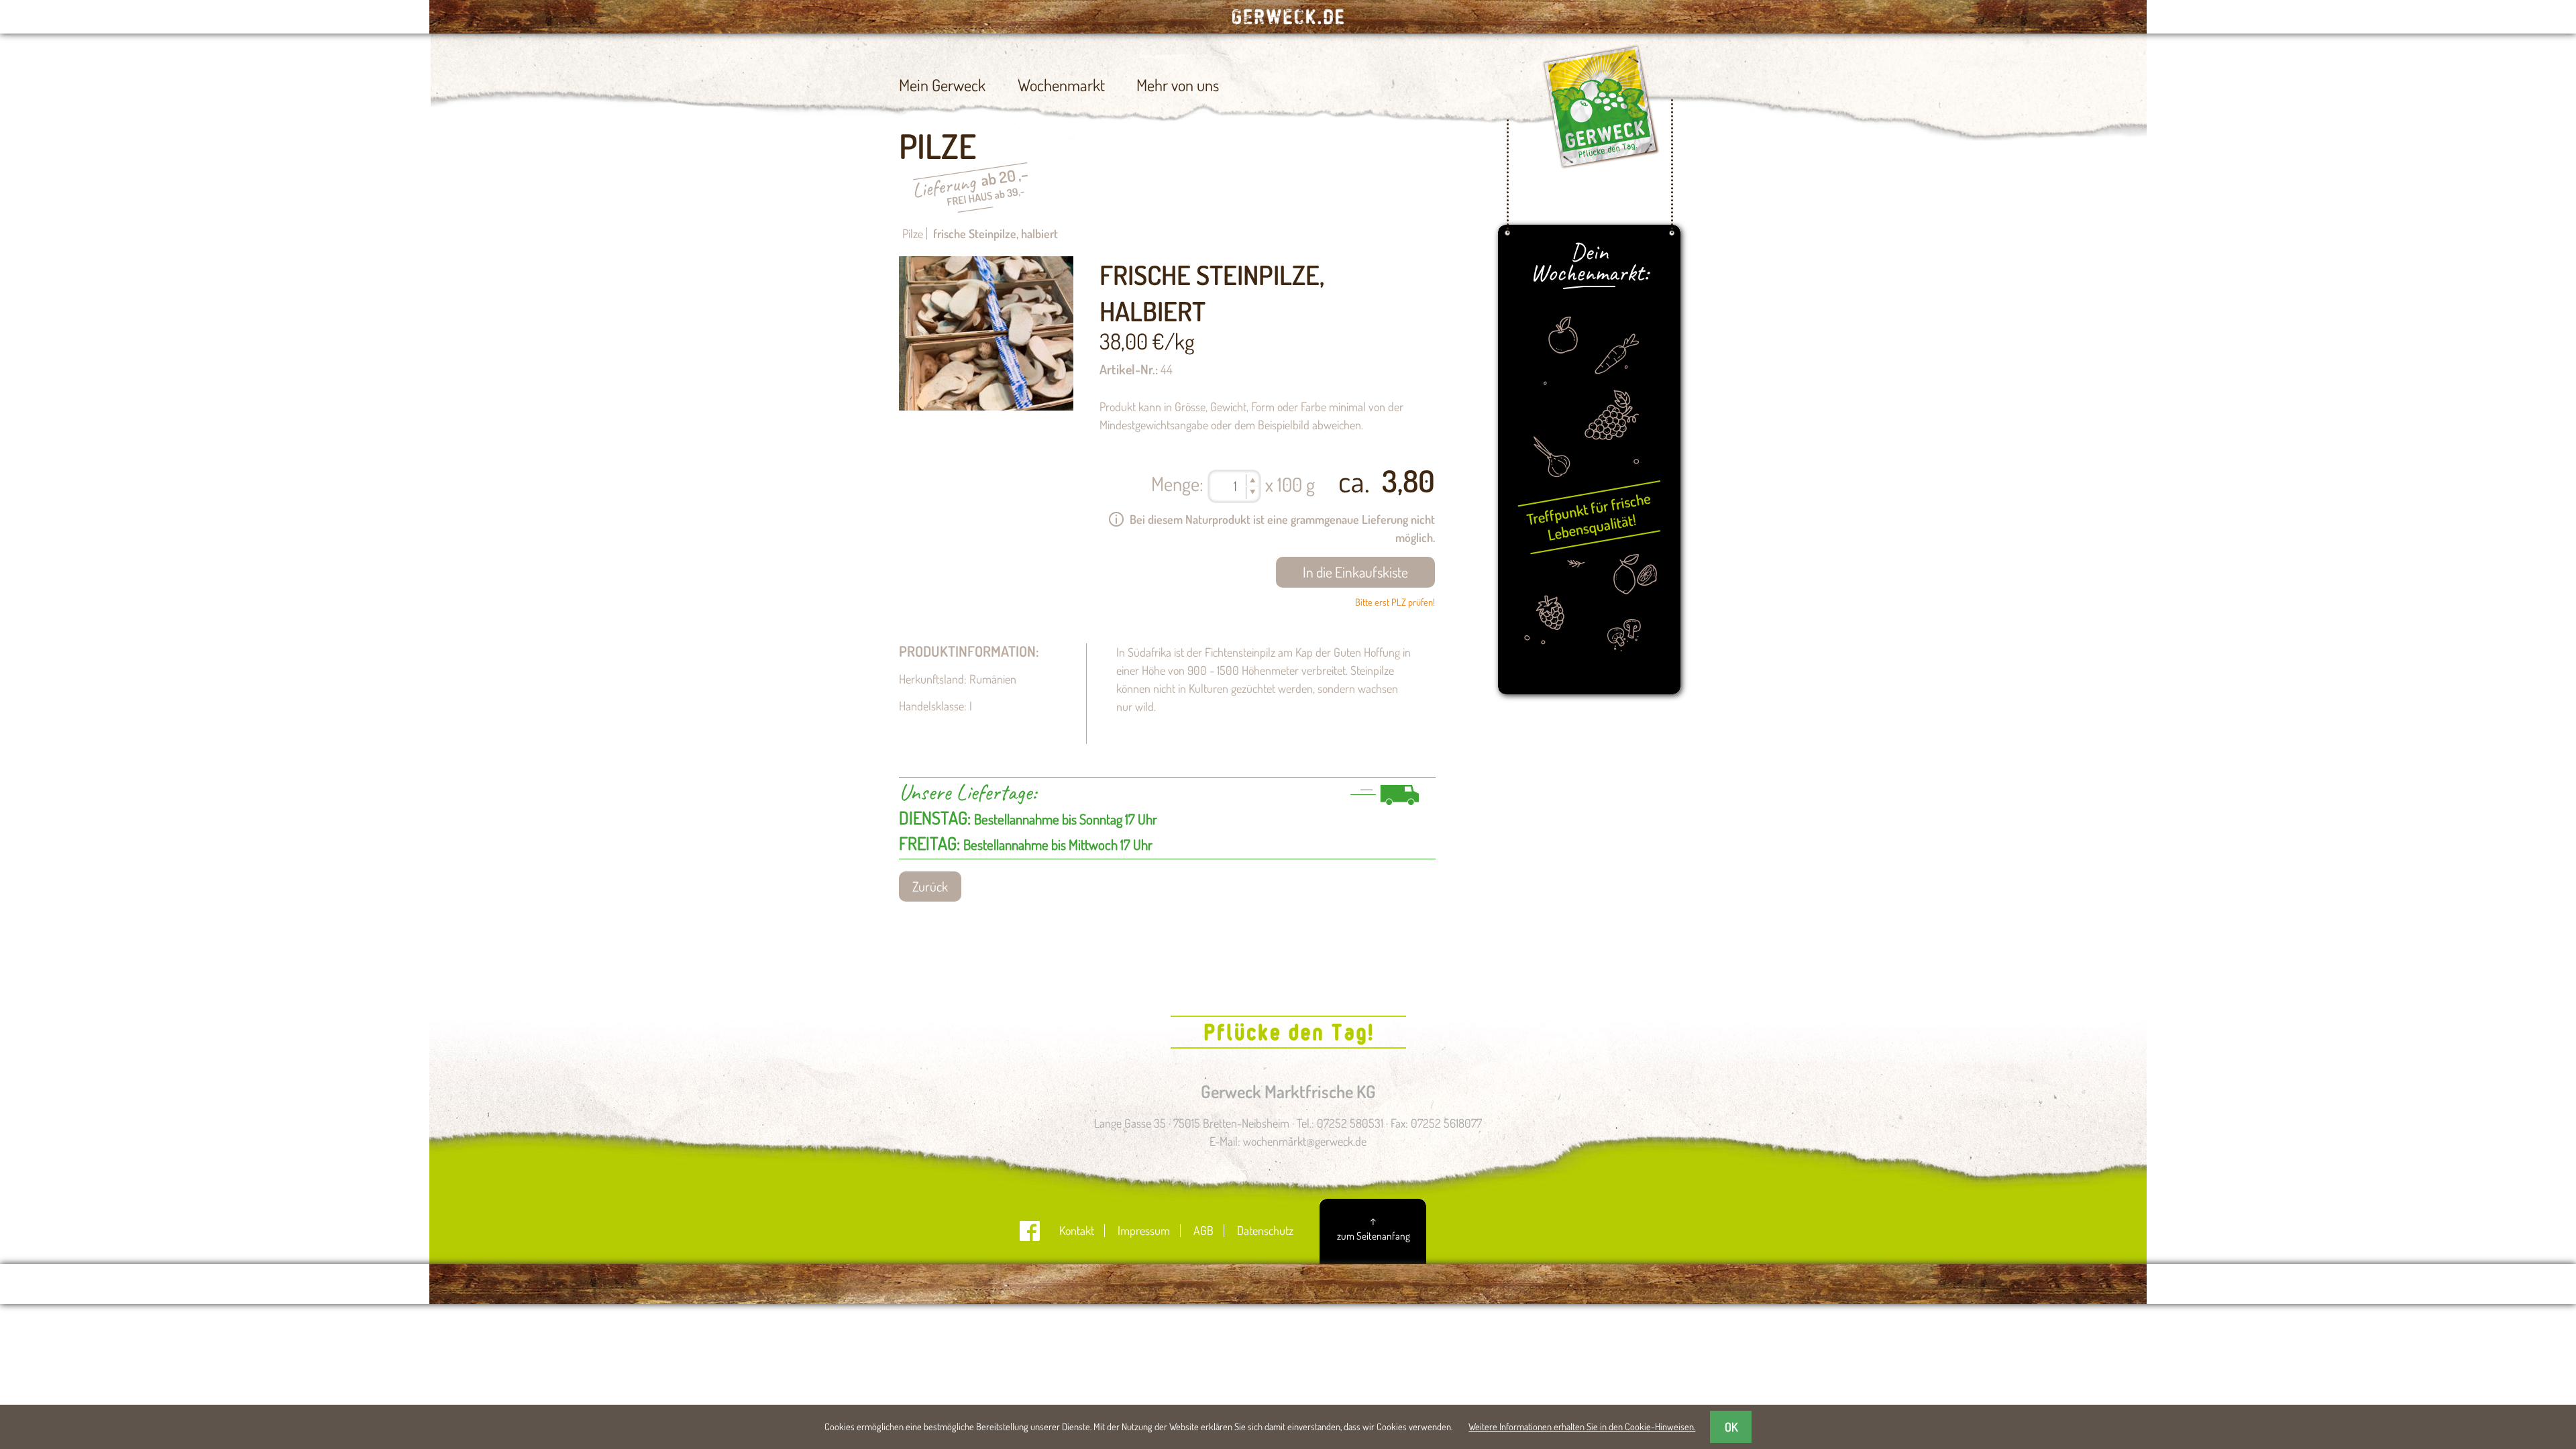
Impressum (1144, 1230)
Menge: (1177, 483)
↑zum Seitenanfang (1374, 1228)
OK (1731, 1427)
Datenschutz (1265, 1230)
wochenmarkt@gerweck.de (1305, 1141)
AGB (1203, 1230)
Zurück (930, 887)
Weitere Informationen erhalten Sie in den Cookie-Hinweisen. (1582, 1426)
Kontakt (1077, 1230)
